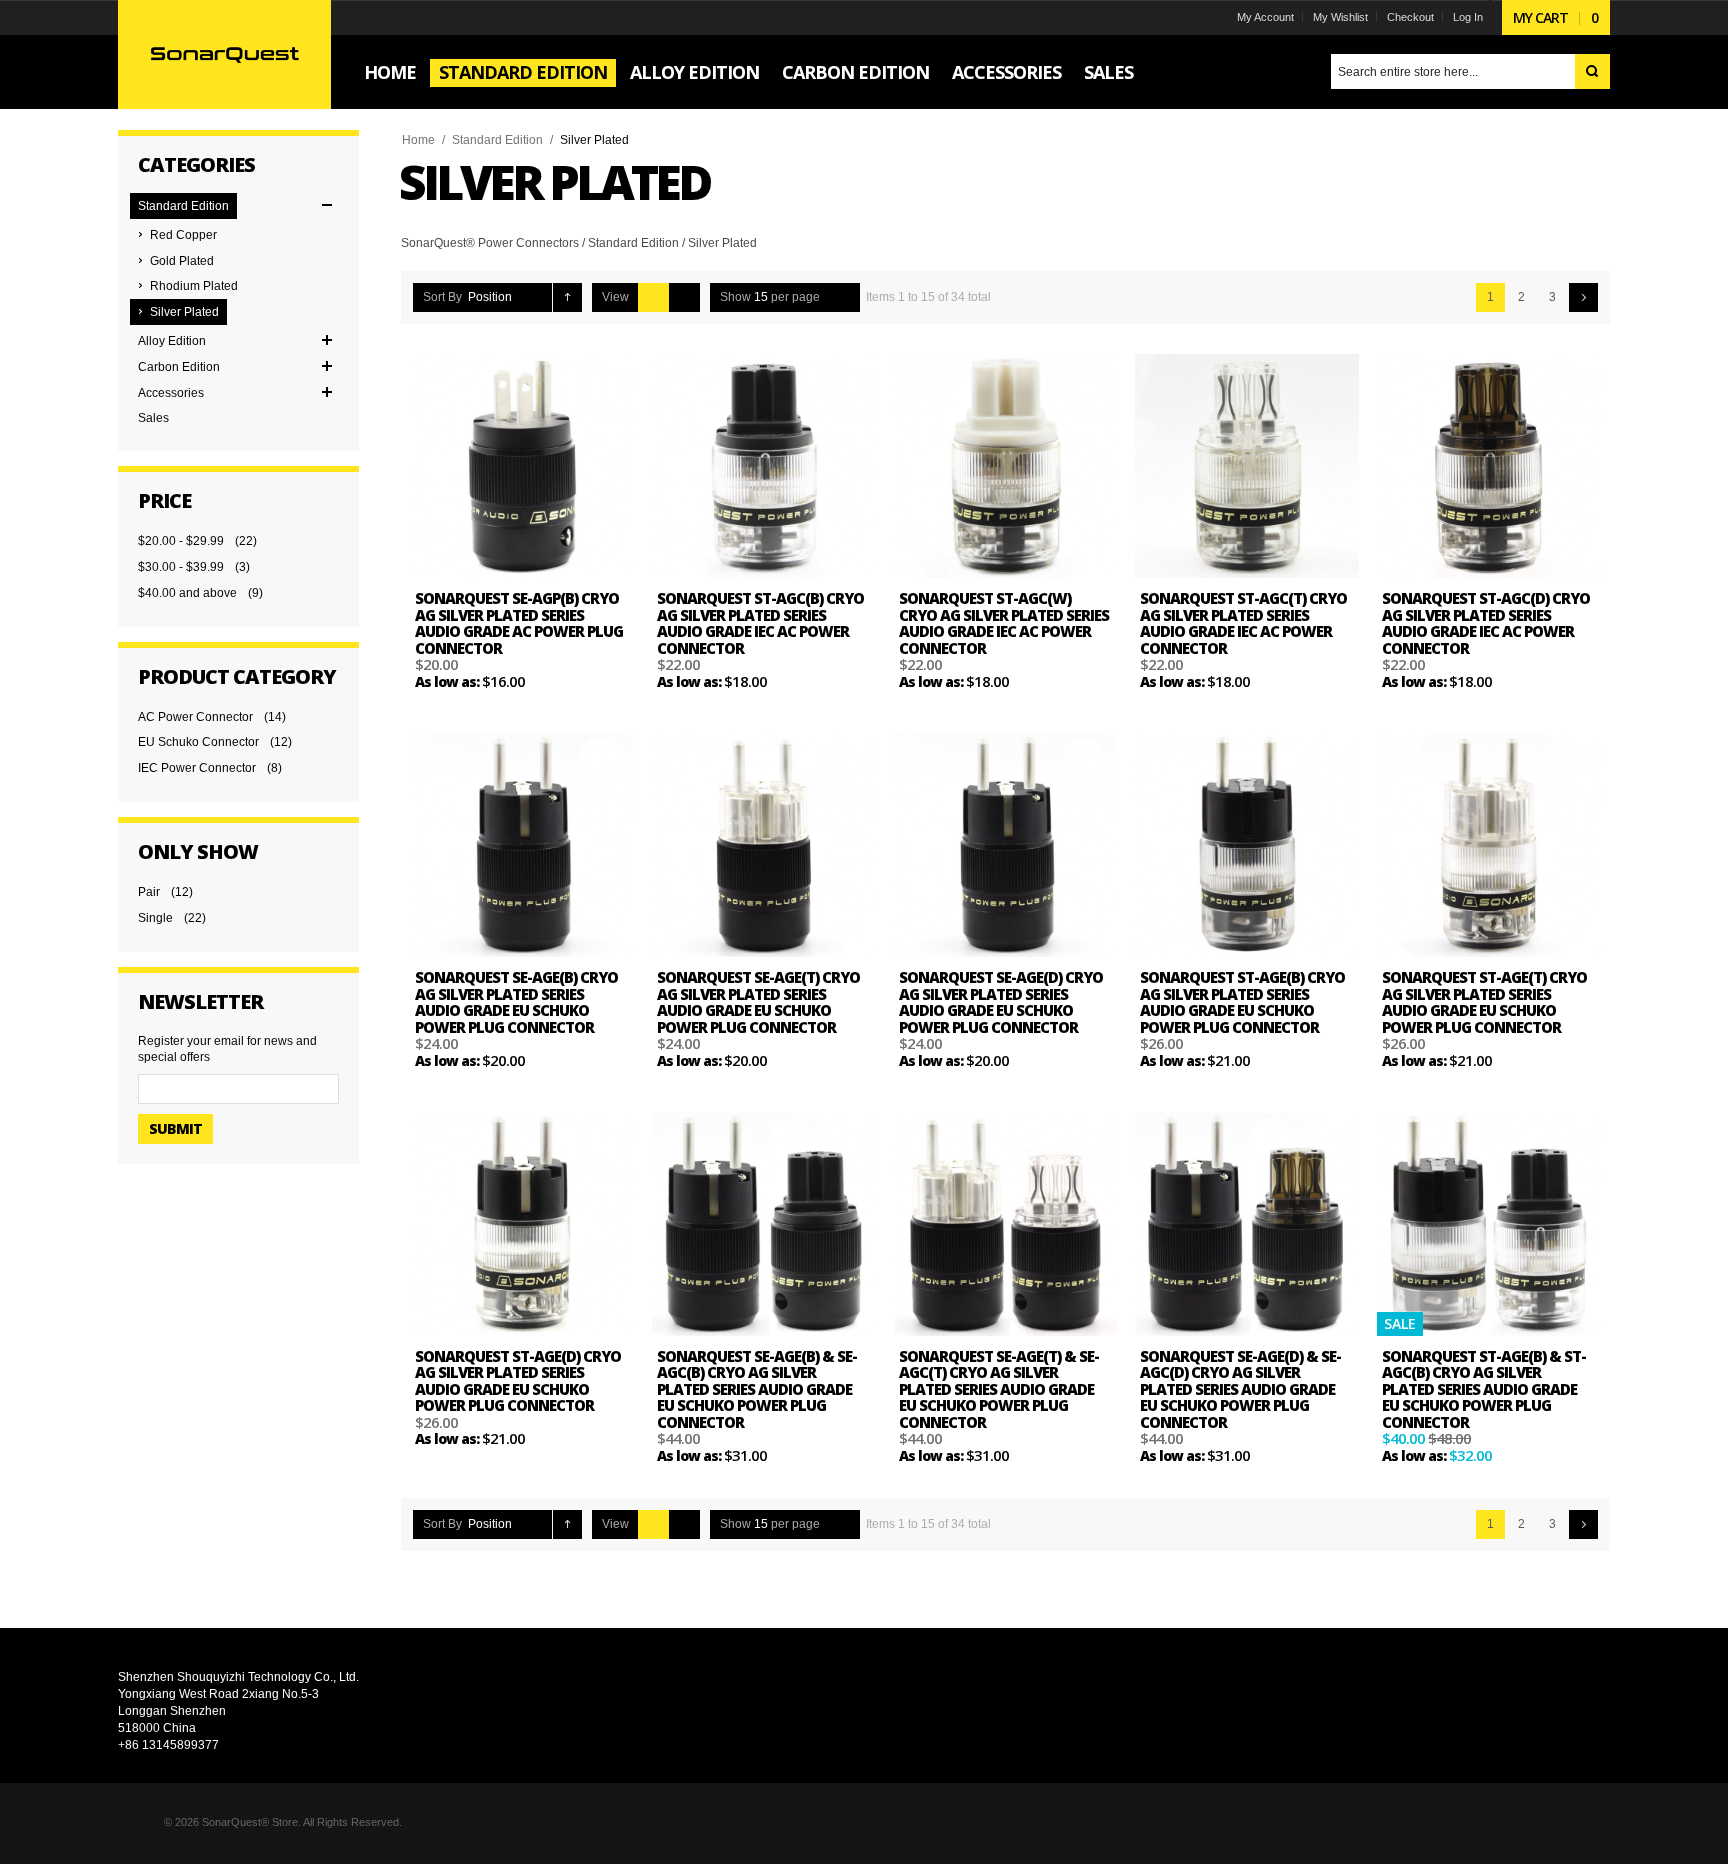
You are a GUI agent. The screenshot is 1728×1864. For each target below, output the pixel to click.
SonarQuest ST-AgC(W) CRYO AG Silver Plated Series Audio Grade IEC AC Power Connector (1004, 623)
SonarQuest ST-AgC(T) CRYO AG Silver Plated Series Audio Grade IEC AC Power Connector (1243, 623)
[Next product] (1583, 297)
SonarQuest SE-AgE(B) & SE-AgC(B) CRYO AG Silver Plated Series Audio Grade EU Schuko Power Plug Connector (757, 1389)
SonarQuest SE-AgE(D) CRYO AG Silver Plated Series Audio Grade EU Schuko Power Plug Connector (1001, 1002)
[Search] (1592, 71)
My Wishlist (1340, 17)
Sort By (442, 297)
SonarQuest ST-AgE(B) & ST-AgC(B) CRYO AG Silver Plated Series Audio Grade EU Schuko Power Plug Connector (1484, 1389)
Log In (1468, 17)
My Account (1265, 17)
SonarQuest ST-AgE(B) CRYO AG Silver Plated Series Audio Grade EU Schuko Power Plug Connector (1242, 1002)
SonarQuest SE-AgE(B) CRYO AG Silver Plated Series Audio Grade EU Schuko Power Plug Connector (516, 1002)
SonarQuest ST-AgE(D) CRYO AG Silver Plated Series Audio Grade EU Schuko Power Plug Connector (518, 1381)
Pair (149, 892)
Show (735, 297)
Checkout (1410, 17)
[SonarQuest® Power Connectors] (224, 54)
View (615, 297)
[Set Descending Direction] (567, 297)
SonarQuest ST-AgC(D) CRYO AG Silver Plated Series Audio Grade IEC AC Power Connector (1486, 623)
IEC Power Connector (197, 768)
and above (187, 593)
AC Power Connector (195, 717)
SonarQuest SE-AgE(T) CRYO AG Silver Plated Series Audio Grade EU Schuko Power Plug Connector (758, 1002)
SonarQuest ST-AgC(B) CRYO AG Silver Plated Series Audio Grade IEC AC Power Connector (760, 623)
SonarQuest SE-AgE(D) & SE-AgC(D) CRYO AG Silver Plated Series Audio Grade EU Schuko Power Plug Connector (1240, 1389)
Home (418, 140)
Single (155, 918)
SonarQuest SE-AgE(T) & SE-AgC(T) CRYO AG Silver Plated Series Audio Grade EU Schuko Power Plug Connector (999, 1389)
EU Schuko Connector (198, 742)
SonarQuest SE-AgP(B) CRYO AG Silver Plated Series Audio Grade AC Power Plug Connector (519, 623)
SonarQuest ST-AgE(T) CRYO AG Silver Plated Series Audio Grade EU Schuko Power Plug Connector (1484, 1002)
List (684, 297)
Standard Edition (497, 140)
